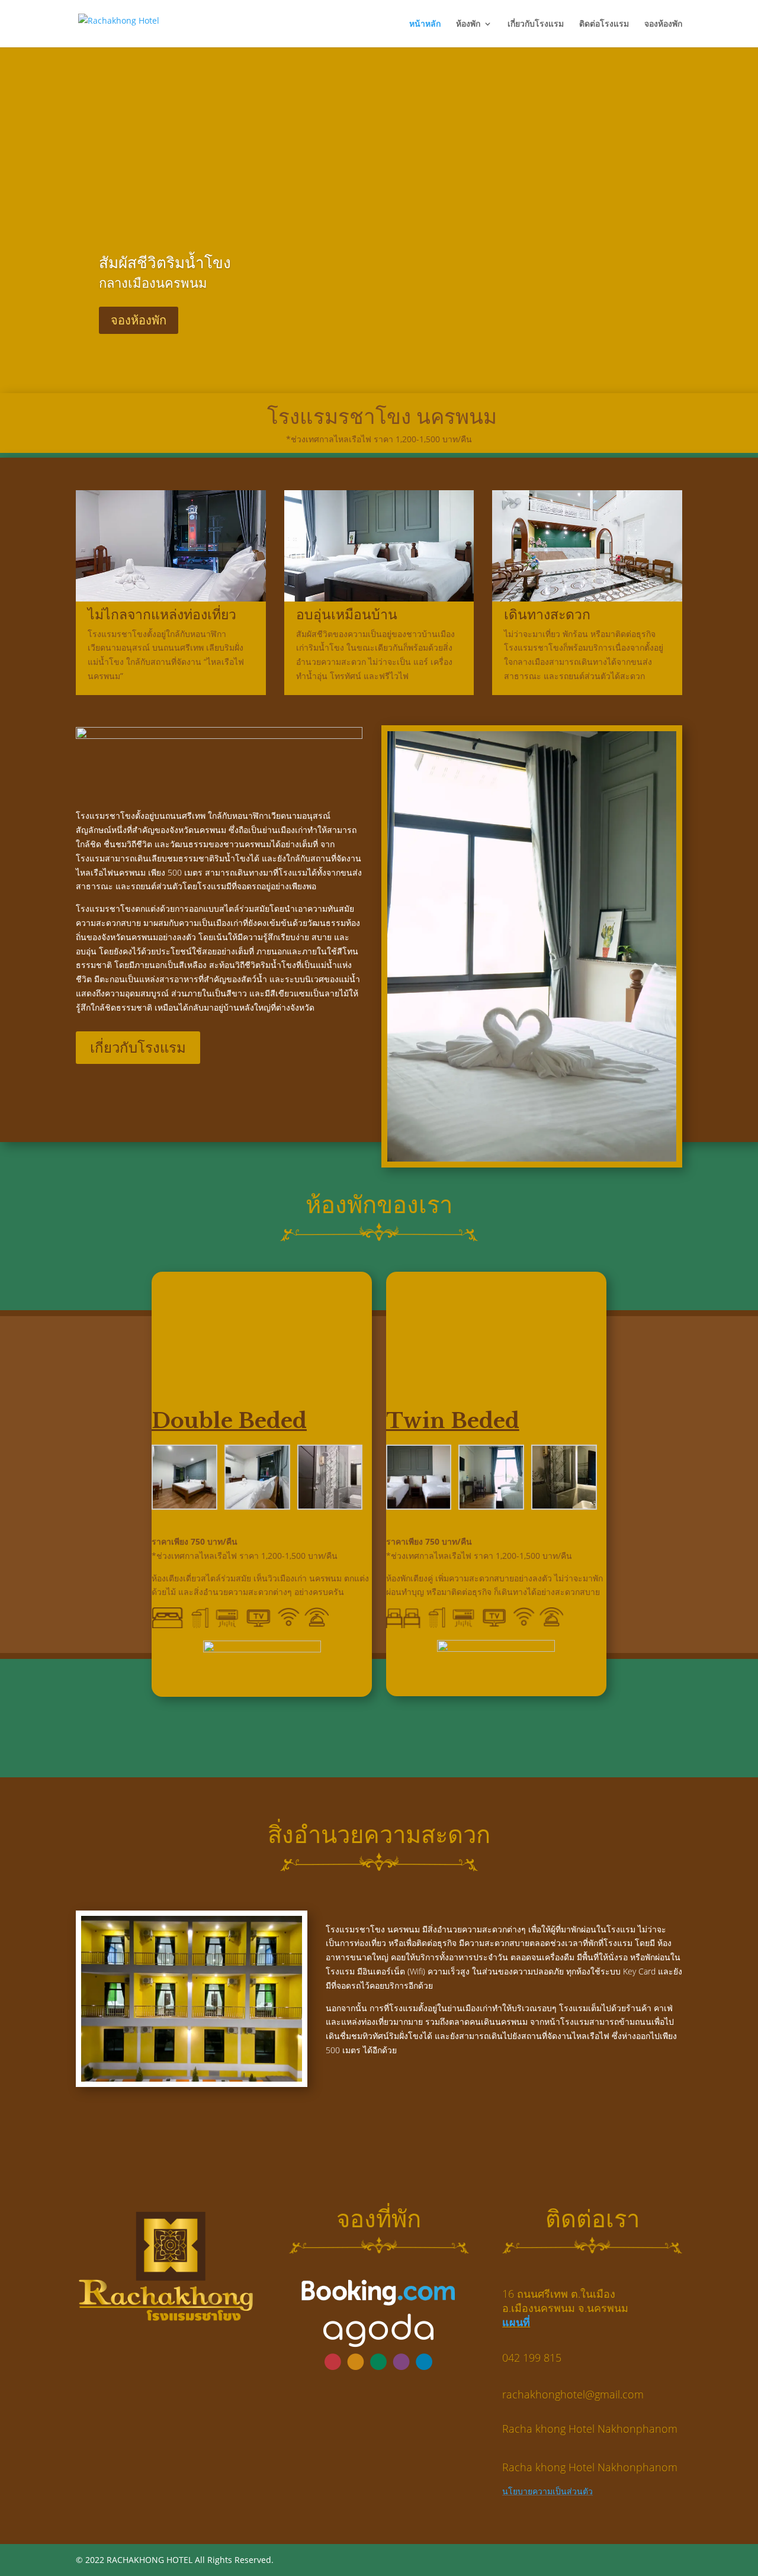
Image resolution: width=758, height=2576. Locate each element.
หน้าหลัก (425, 24)
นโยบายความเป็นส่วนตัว (547, 2491)
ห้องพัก (468, 24)
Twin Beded (453, 1421)
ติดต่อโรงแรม (604, 24)
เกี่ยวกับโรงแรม (536, 24)
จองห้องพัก (663, 24)
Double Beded (229, 1421)
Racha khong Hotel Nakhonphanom (590, 2429)
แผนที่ (516, 2322)
